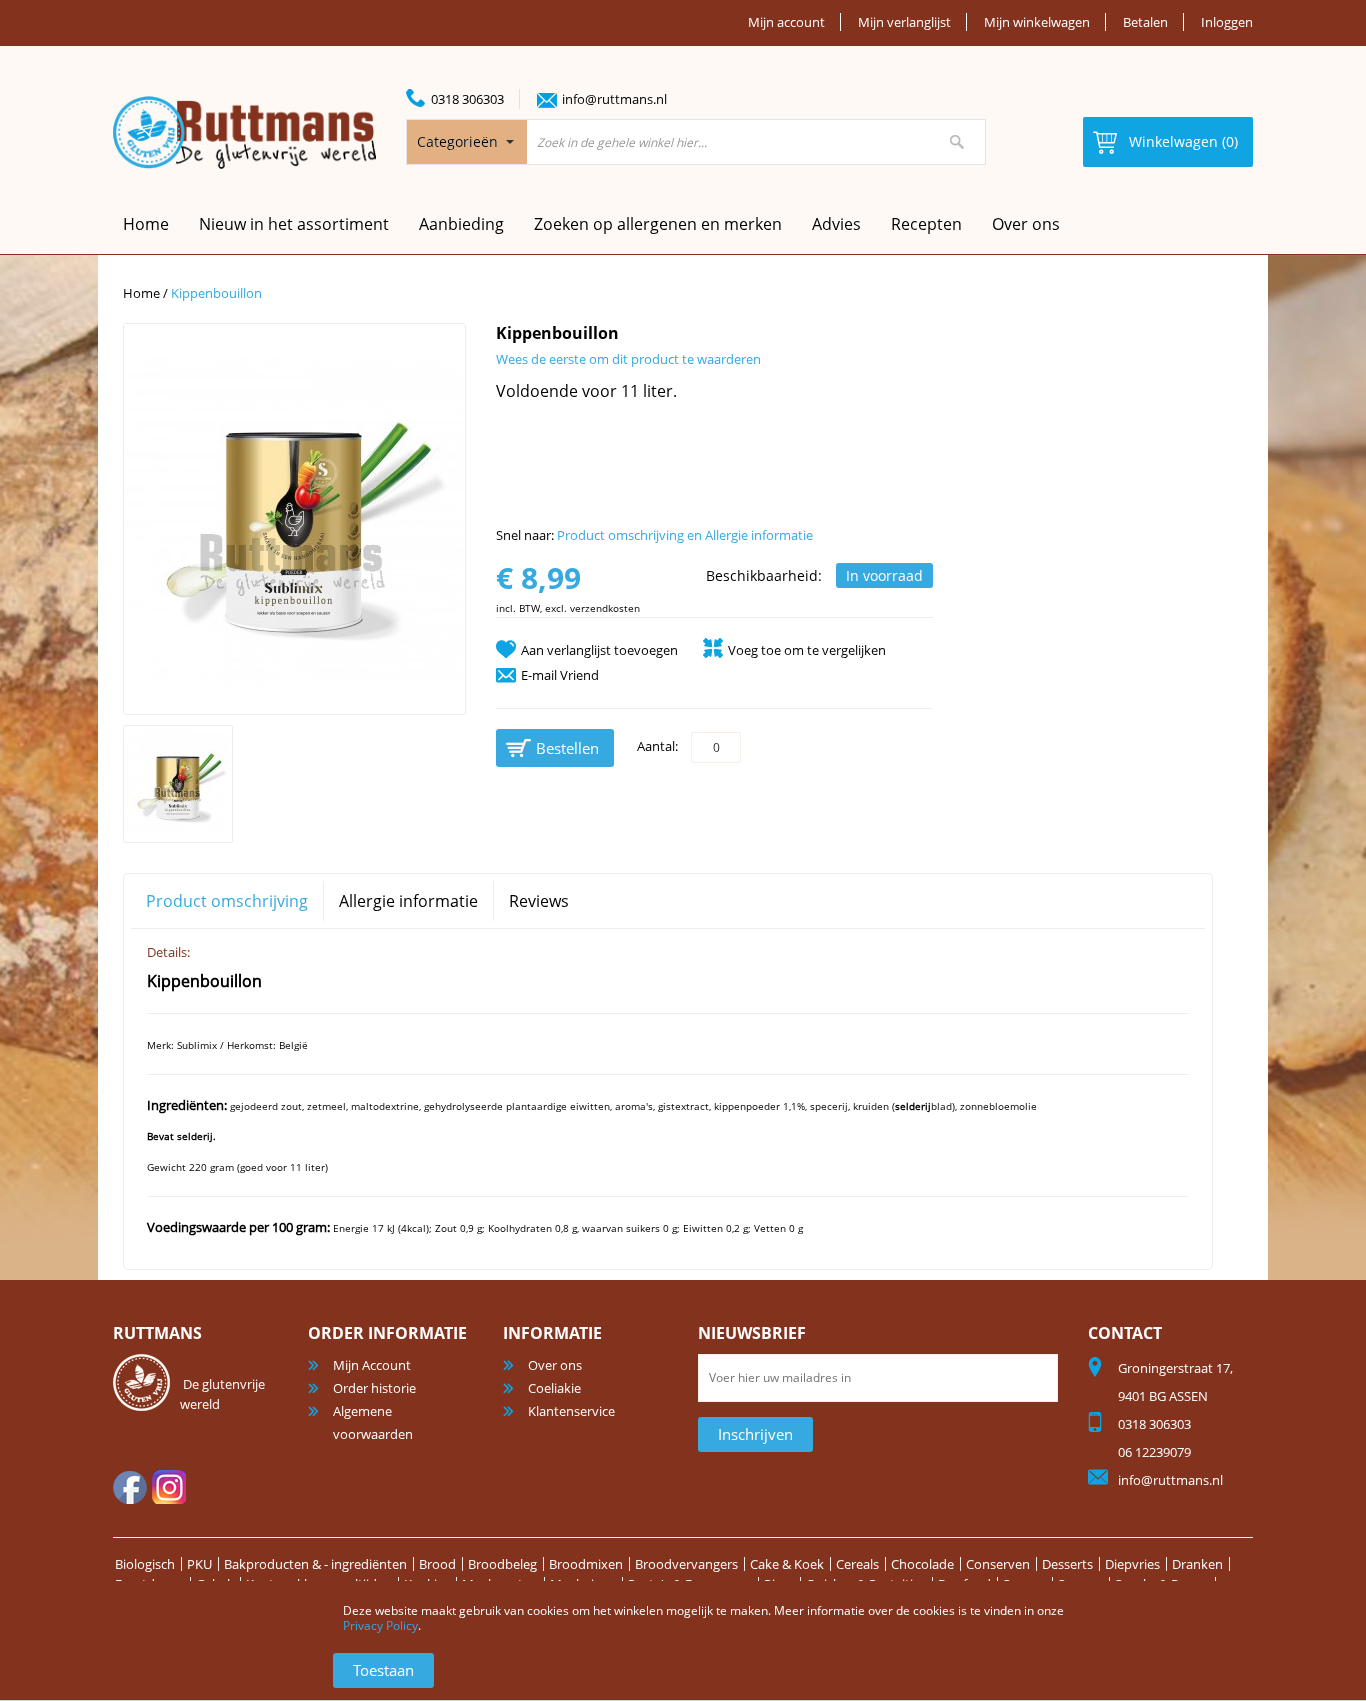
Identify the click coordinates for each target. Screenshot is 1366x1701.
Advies (836, 224)
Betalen (1145, 22)
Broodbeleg (502, 1564)
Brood (437, 1564)
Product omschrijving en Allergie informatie (685, 535)
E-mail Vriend (560, 675)
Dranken (1197, 1564)
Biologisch (145, 1564)
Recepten (926, 224)
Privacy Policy (380, 1625)
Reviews (539, 901)
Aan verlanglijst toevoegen (599, 650)
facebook (130, 1487)
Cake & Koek (787, 1564)
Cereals (857, 1564)
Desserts (1067, 1564)
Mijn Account (372, 1365)
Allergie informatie (408, 901)
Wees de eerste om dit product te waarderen (628, 359)
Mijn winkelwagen (1037, 22)
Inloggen (1227, 22)
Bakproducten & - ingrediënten (315, 1564)
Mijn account (786, 22)
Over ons (1026, 224)
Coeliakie (554, 1388)
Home (141, 293)
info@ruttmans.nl (614, 99)
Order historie (374, 1388)
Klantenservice (571, 1411)
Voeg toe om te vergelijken (807, 650)
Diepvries (1132, 1564)
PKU (199, 1564)
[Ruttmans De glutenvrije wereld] (244, 132)
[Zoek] (957, 142)
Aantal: (657, 746)
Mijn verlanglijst (904, 22)
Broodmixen (586, 1564)
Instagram (169, 1487)
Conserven (998, 1564)
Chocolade (922, 1564)
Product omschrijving (227, 901)
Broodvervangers (686, 1564)
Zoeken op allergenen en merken (658, 224)
